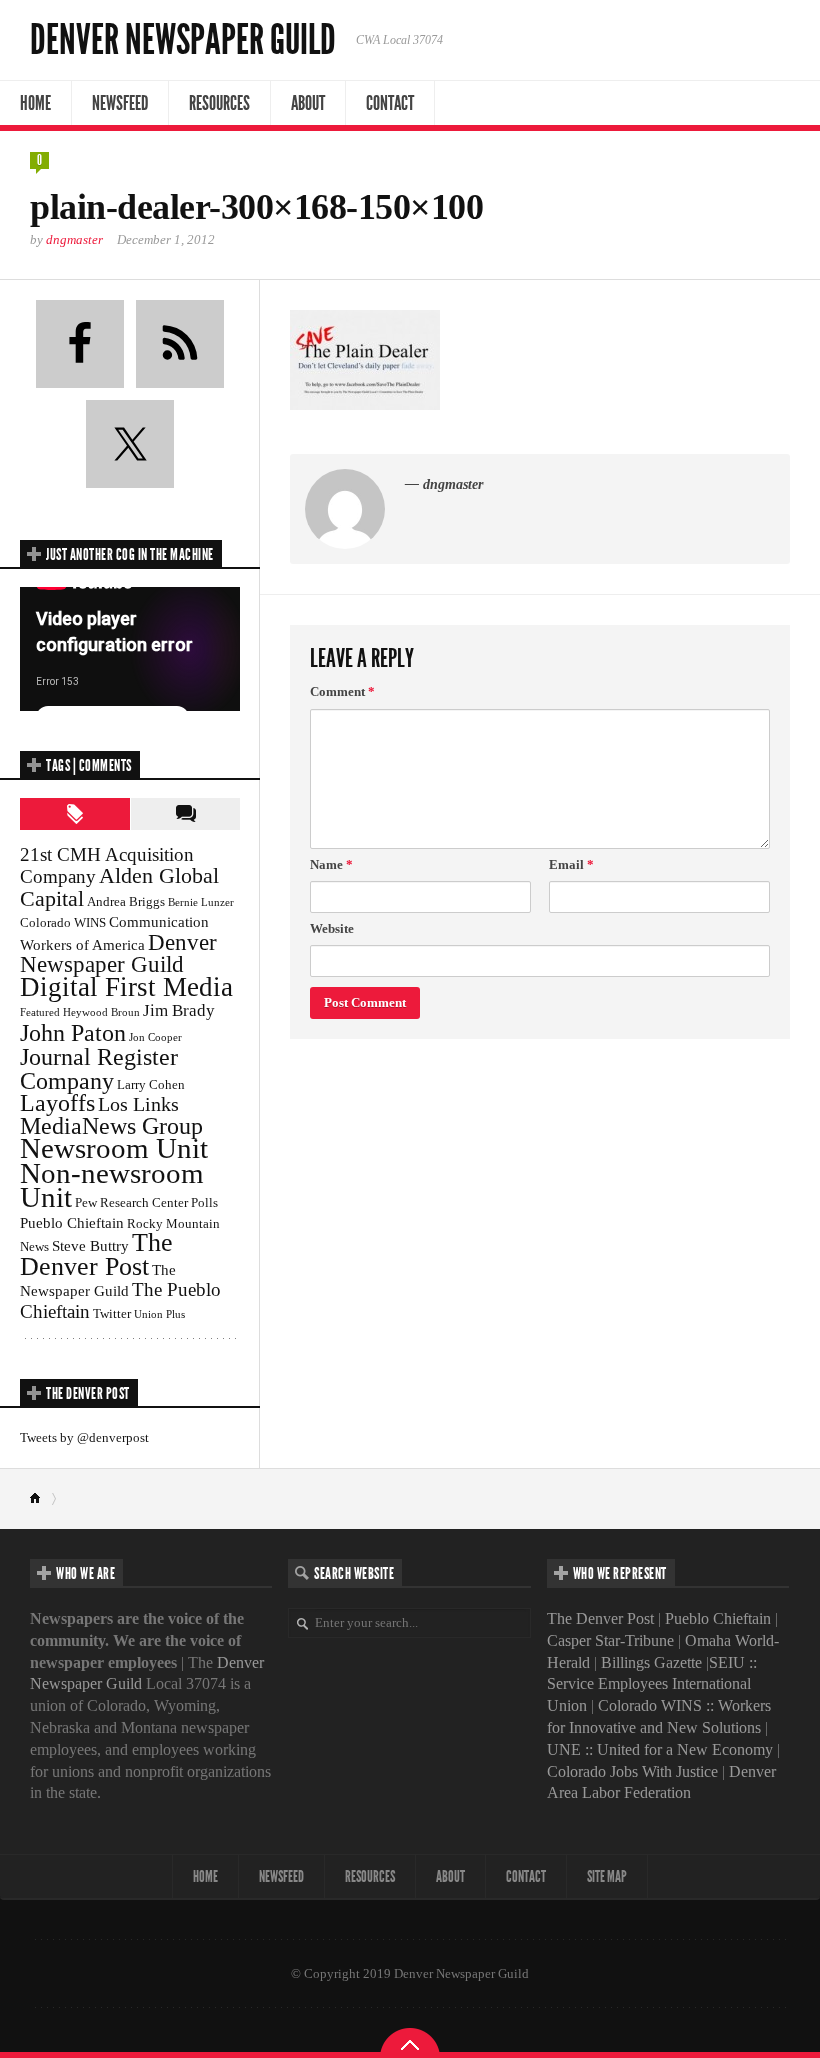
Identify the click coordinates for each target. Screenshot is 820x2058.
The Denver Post (96, 1254)
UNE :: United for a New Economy (660, 1749)
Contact (390, 103)
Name (331, 864)
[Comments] (185, 814)
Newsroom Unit (114, 1148)
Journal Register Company (99, 1068)
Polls (204, 1202)
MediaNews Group (111, 1126)
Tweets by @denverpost (84, 1437)
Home (35, 103)
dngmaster (74, 239)
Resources (219, 103)
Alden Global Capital (119, 887)
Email (571, 864)
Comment (342, 691)
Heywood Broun (101, 1012)
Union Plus (159, 1314)
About (308, 103)
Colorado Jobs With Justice (632, 1771)
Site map (607, 1876)
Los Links (138, 1104)
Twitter (112, 1313)
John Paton (73, 1032)
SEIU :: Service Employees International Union (652, 1684)
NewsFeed (120, 103)
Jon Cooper (155, 1037)
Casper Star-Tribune (610, 1640)
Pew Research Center (131, 1202)
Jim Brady (179, 1010)
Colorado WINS (63, 922)
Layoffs (57, 1103)
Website (332, 928)
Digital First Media (126, 987)
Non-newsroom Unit (112, 1185)
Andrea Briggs (126, 901)
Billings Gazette (651, 1662)
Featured (40, 1012)
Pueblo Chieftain (72, 1222)
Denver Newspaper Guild (183, 40)
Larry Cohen (151, 1084)
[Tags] (75, 814)
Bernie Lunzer (201, 902)
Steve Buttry (90, 1245)
